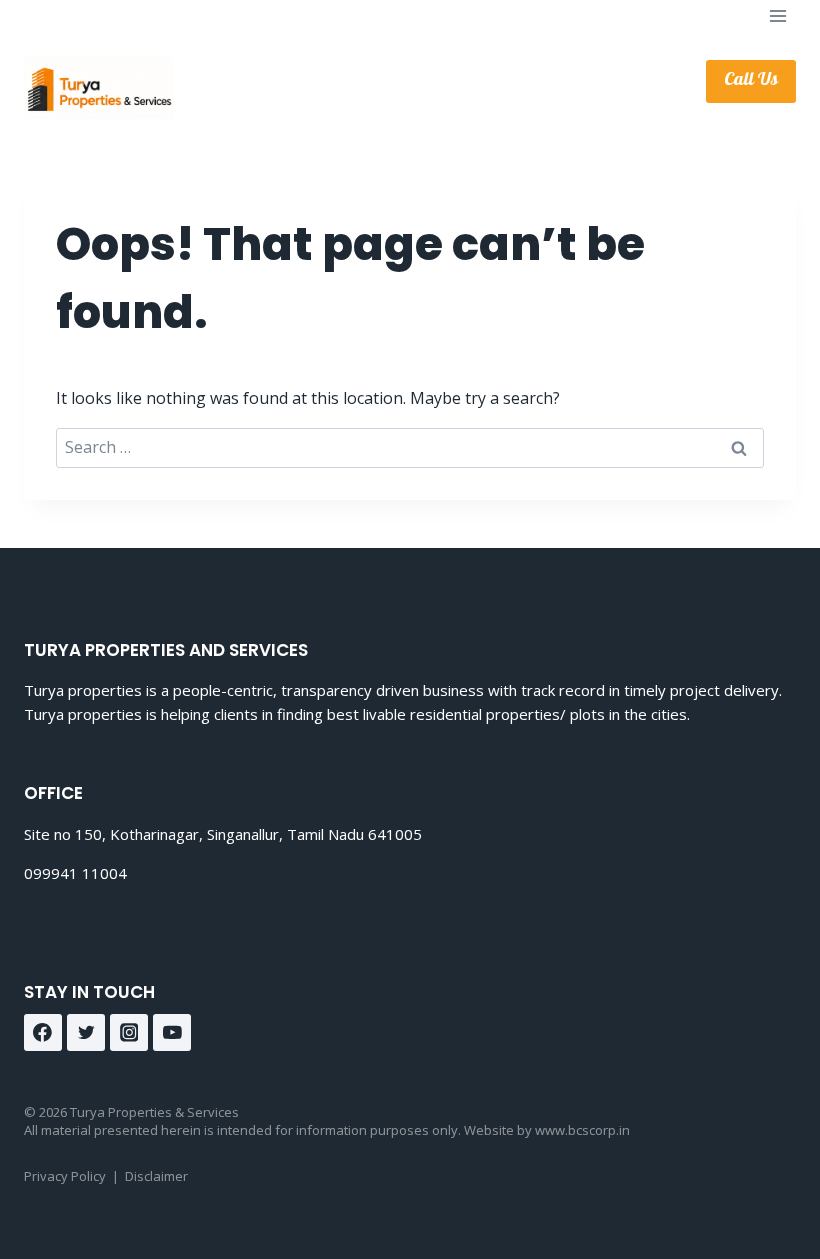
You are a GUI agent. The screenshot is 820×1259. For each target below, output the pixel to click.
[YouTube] (172, 1033)
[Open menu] (777, 15)
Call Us (751, 81)
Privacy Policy (65, 1176)
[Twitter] (86, 1033)
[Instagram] (129, 1033)
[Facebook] (43, 1033)
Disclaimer (156, 1176)
